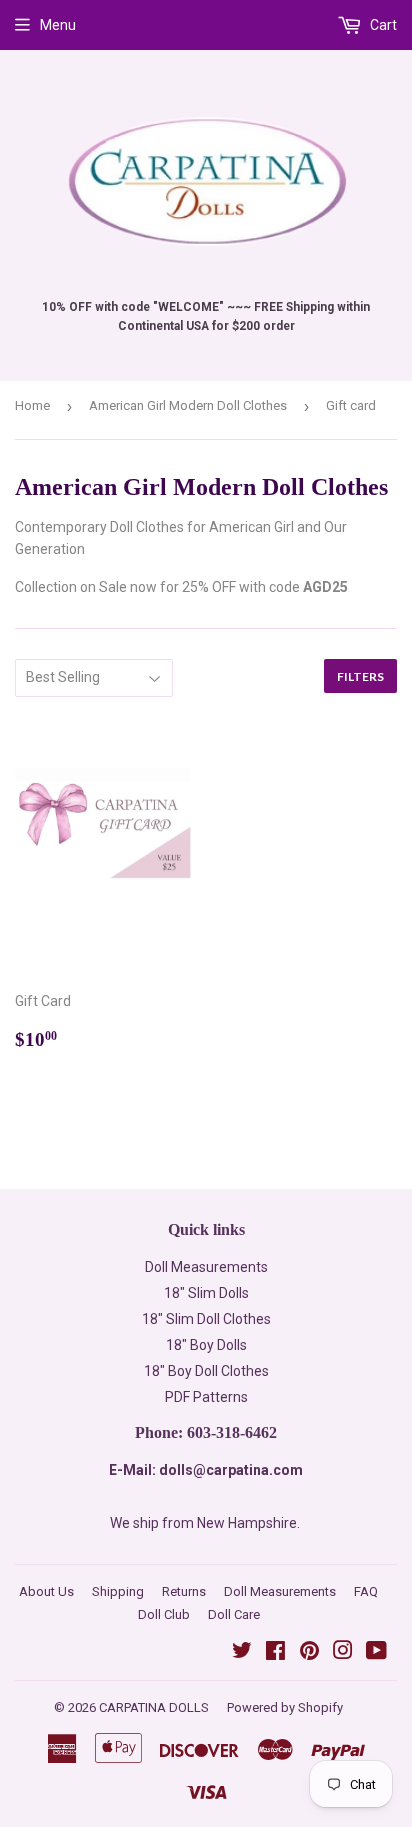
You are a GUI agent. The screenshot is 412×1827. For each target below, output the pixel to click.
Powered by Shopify (285, 1707)
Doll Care (234, 1614)
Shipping (118, 1591)
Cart (382, 25)
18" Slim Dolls (206, 1293)
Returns (184, 1591)
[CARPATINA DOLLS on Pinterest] (309, 1653)
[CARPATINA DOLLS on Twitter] (242, 1653)
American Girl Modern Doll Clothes (188, 405)
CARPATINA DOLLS (154, 1707)
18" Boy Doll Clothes (206, 1371)
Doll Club (164, 1614)
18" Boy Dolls (206, 1345)
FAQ (366, 1591)
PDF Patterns (206, 1397)
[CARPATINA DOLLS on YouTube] (376, 1653)
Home (32, 405)
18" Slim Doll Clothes (206, 1319)
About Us (46, 1591)
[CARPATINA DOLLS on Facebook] (275, 1653)
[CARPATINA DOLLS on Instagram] (343, 1653)
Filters (360, 676)
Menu (58, 25)
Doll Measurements (206, 1267)
